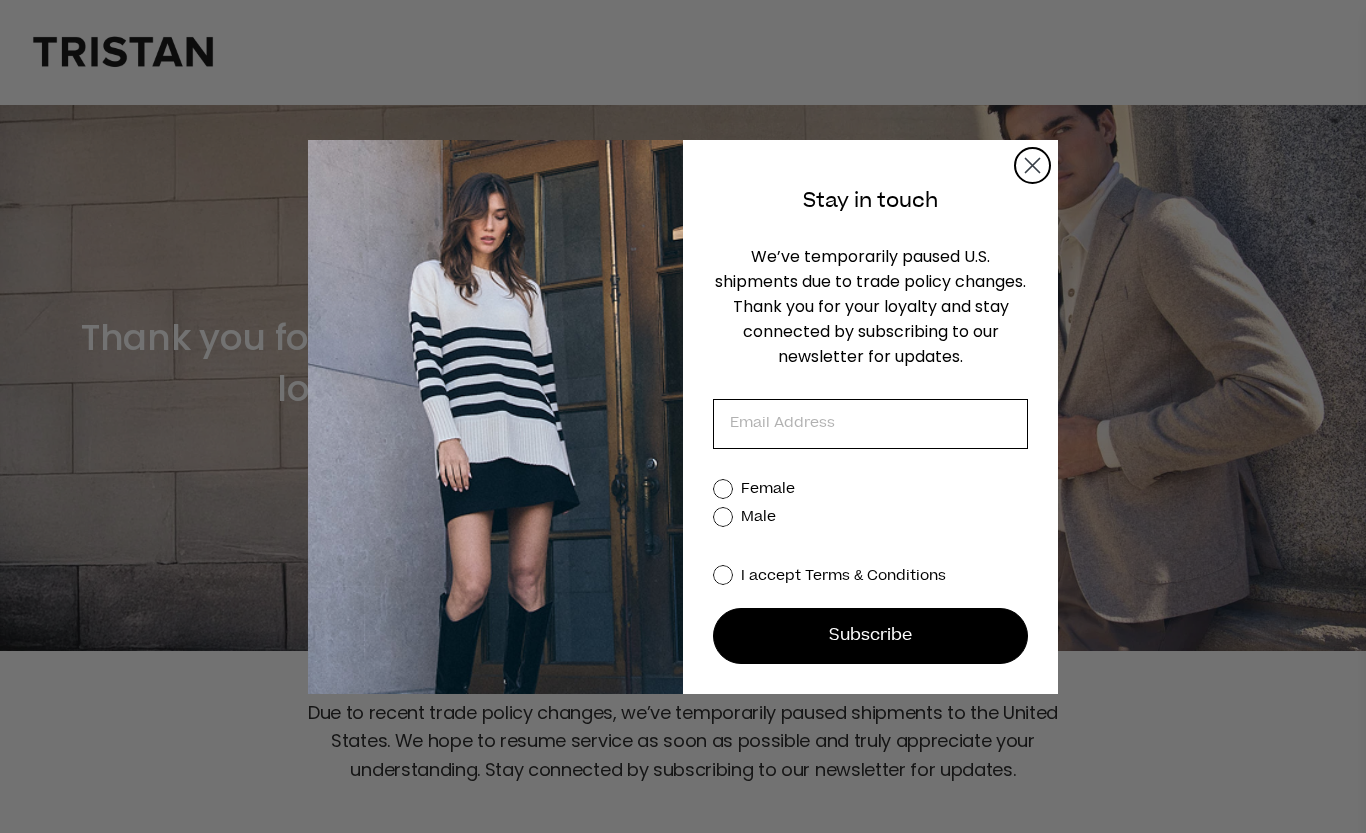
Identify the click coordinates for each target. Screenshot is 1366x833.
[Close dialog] (1032, 165)
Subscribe (870, 636)
